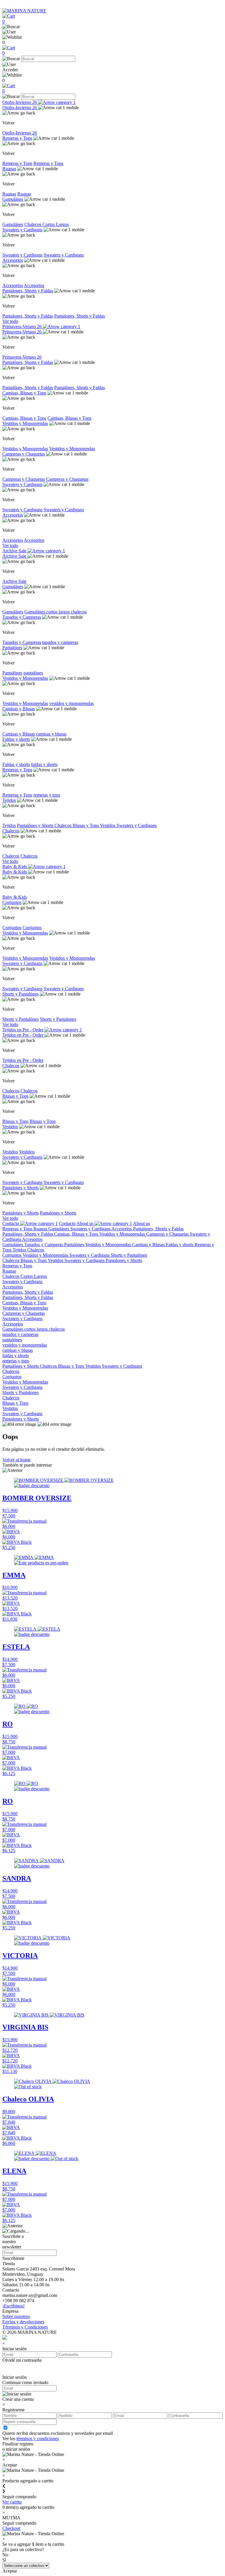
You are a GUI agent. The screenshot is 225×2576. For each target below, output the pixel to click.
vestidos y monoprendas (71, 703)
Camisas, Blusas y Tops (24, 393)
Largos (62, 224)
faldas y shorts (44, 764)
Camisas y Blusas (19, 709)
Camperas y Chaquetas (24, 454)
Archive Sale (15, 551)
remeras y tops (47, 795)
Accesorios (13, 260)
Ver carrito (12, 2502)
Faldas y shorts (16, 739)
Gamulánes (13, 199)
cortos (52, 612)
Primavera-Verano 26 (23, 327)
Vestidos (108, 825)
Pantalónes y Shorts (36, 825)
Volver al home (16, 1460)
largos (65, 612)
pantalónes (33, 673)
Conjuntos (12, 902)
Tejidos (9, 800)
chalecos (79, 612)
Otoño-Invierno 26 (20, 102)
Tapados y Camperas (22, 617)
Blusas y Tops (86, 825)
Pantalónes (12, 648)
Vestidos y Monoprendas (25, 423)
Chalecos (33, 224)
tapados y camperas (60, 642)
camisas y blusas (51, 734)
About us (86, 1223)
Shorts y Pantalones (58, 1019)
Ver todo (10, 321)
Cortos (49, 224)
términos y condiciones (38, 2438)
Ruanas (9, 169)
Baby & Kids (15, 867)
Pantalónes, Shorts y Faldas (28, 362)
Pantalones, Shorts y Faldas (28, 291)
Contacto (11, 1223)
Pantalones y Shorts (21, 1188)
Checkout (11, 2528)
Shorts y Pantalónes (21, 994)
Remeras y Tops (17, 138)
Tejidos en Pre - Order (23, 1030)
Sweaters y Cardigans (22, 230)
